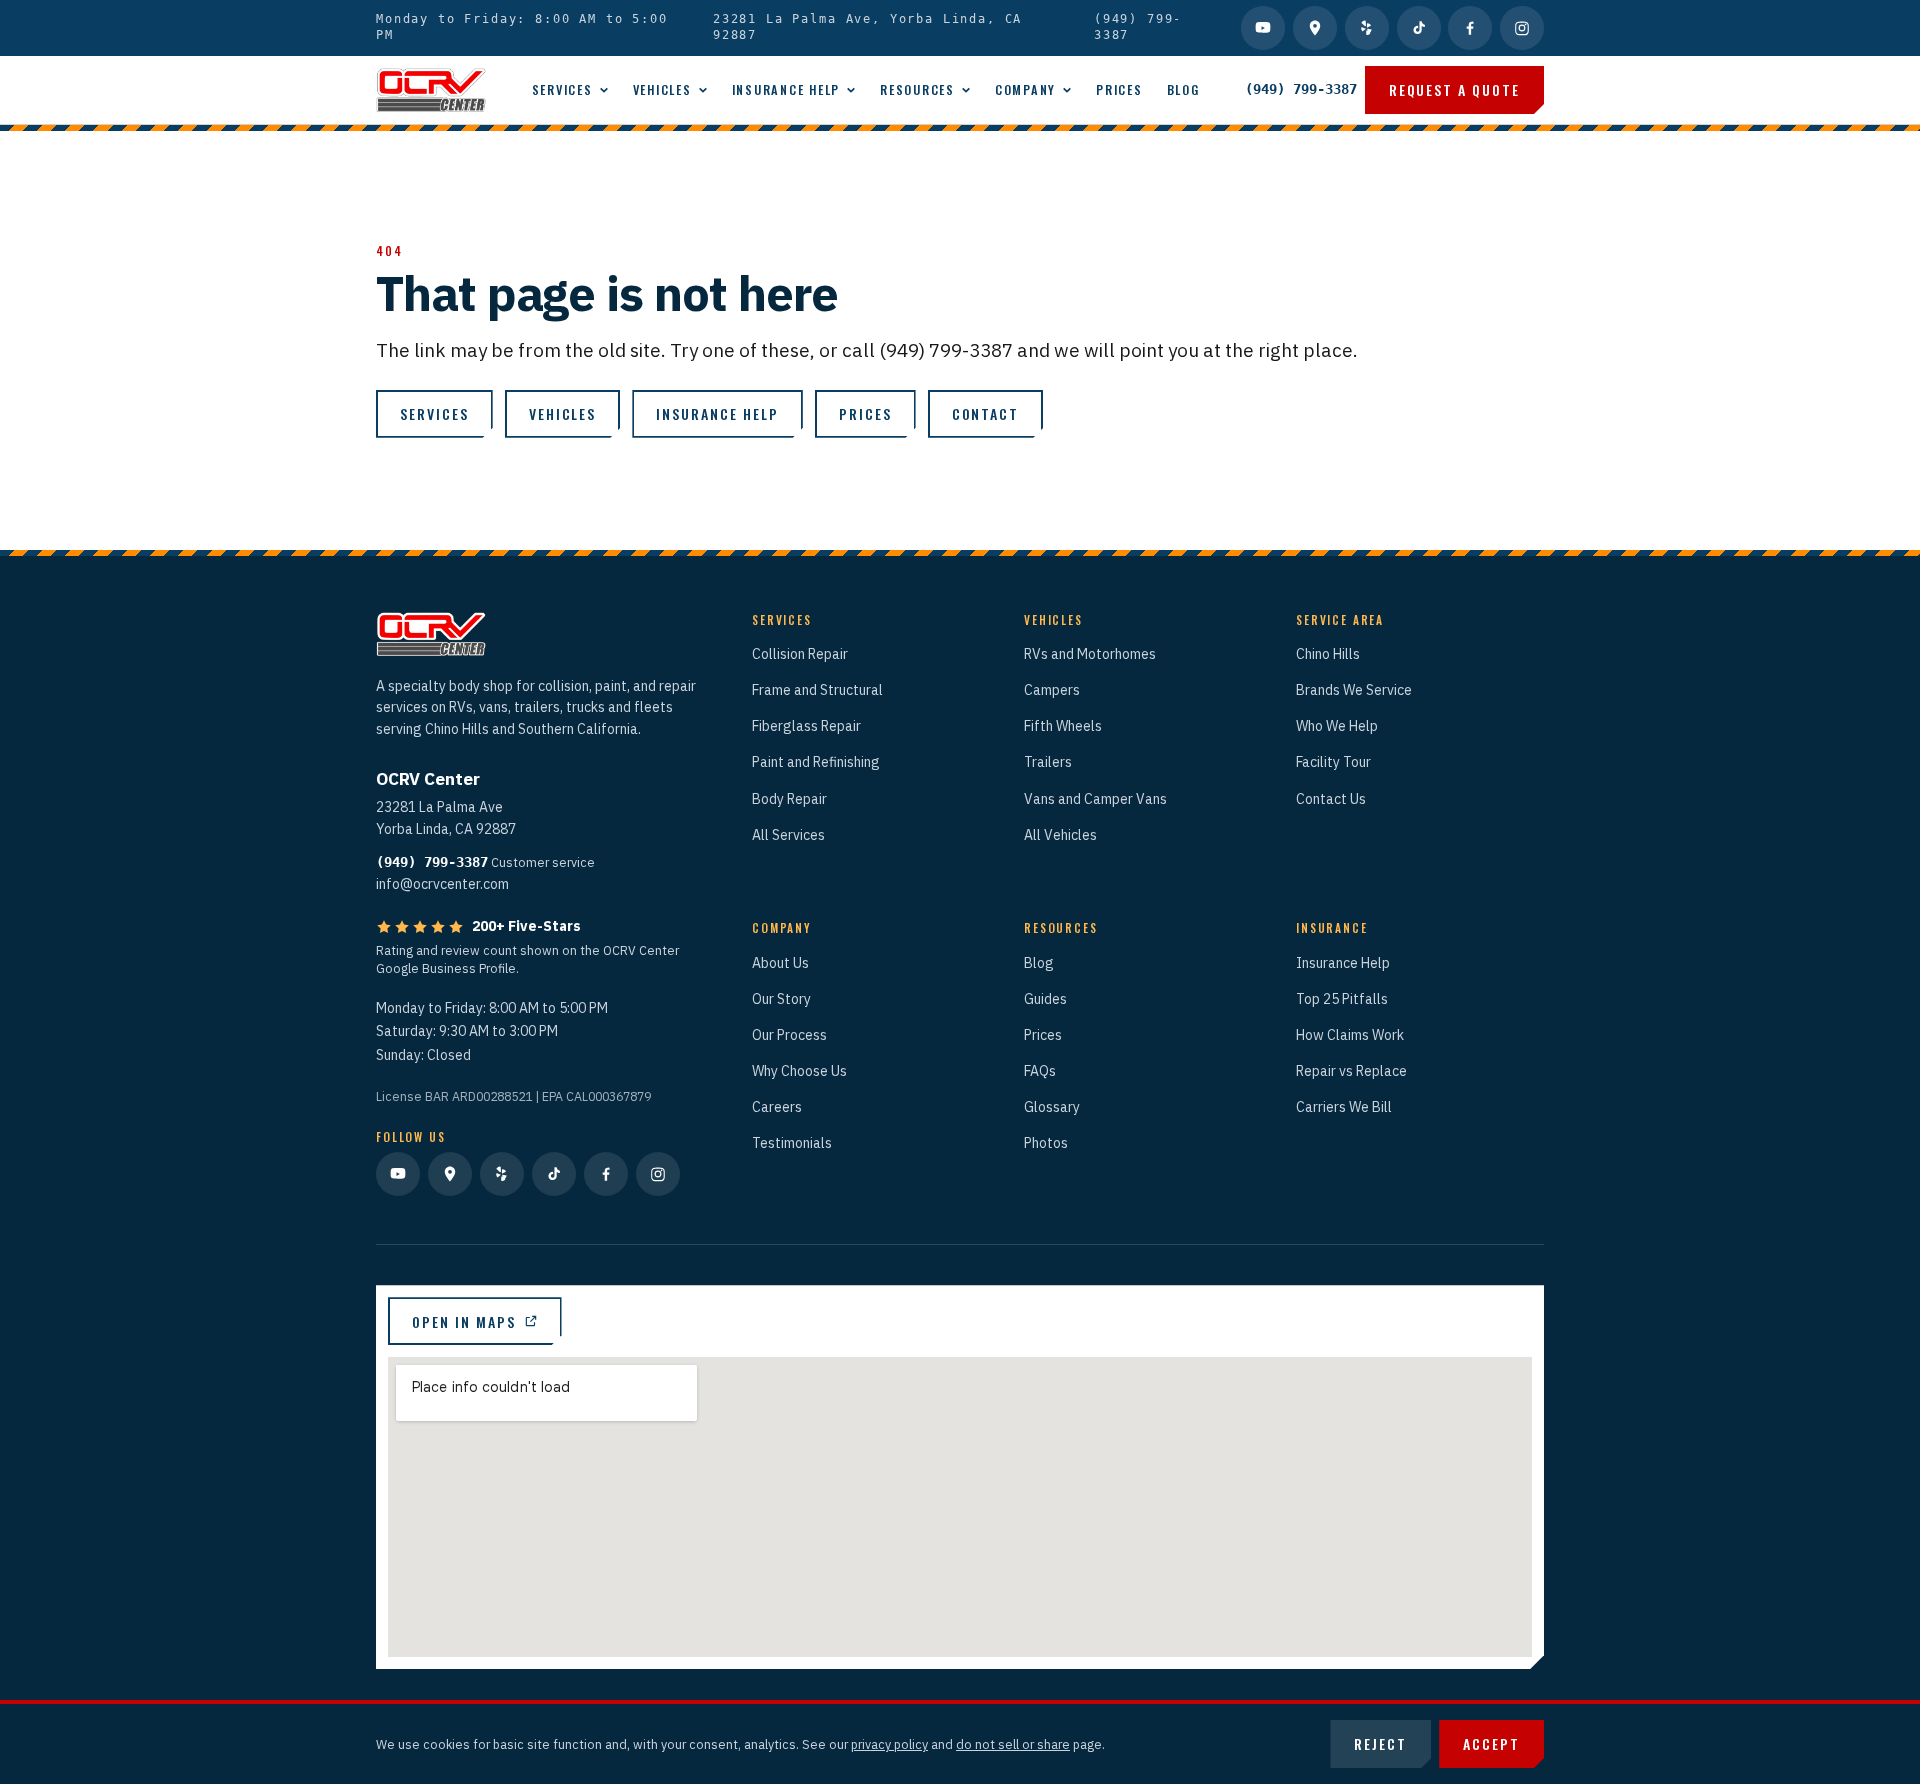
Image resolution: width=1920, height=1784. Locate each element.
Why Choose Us (799, 1071)
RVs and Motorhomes (1090, 654)
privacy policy (889, 1744)
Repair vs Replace (1351, 1071)
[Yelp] (1367, 28)
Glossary (1052, 1107)
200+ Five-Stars (526, 926)
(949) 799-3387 (1138, 27)
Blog (1183, 89)
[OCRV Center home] (431, 90)
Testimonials (792, 1143)
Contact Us (1331, 799)
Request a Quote (1454, 89)
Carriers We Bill (1344, 1107)
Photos (1046, 1143)
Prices (1119, 89)
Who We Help (1337, 726)
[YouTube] (1263, 28)
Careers (777, 1107)
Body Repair (789, 799)
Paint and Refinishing (816, 762)
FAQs (1040, 1071)
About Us (780, 963)
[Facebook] (1470, 28)
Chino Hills (1328, 654)
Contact (986, 413)
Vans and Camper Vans (1095, 799)
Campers (1052, 690)
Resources (917, 89)
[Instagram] (1522, 28)
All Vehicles (1060, 835)
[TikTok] (1419, 28)
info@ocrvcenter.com (442, 884)
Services (562, 89)
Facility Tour (1333, 762)
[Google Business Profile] (1315, 28)
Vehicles (662, 89)
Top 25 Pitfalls (1342, 999)
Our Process (789, 1035)
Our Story (781, 999)
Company (1025, 89)
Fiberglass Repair (806, 726)
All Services (788, 835)
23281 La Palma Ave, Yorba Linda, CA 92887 (867, 27)
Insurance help (717, 413)
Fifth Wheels (1063, 726)
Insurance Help (786, 89)
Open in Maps (464, 1321)
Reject (1380, 1743)
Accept (1491, 1743)
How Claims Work (1350, 1035)
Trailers (1048, 762)
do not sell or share (1013, 1744)
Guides (1045, 999)
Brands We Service (1354, 690)
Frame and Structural (817, 690)
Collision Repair (800, 654)
